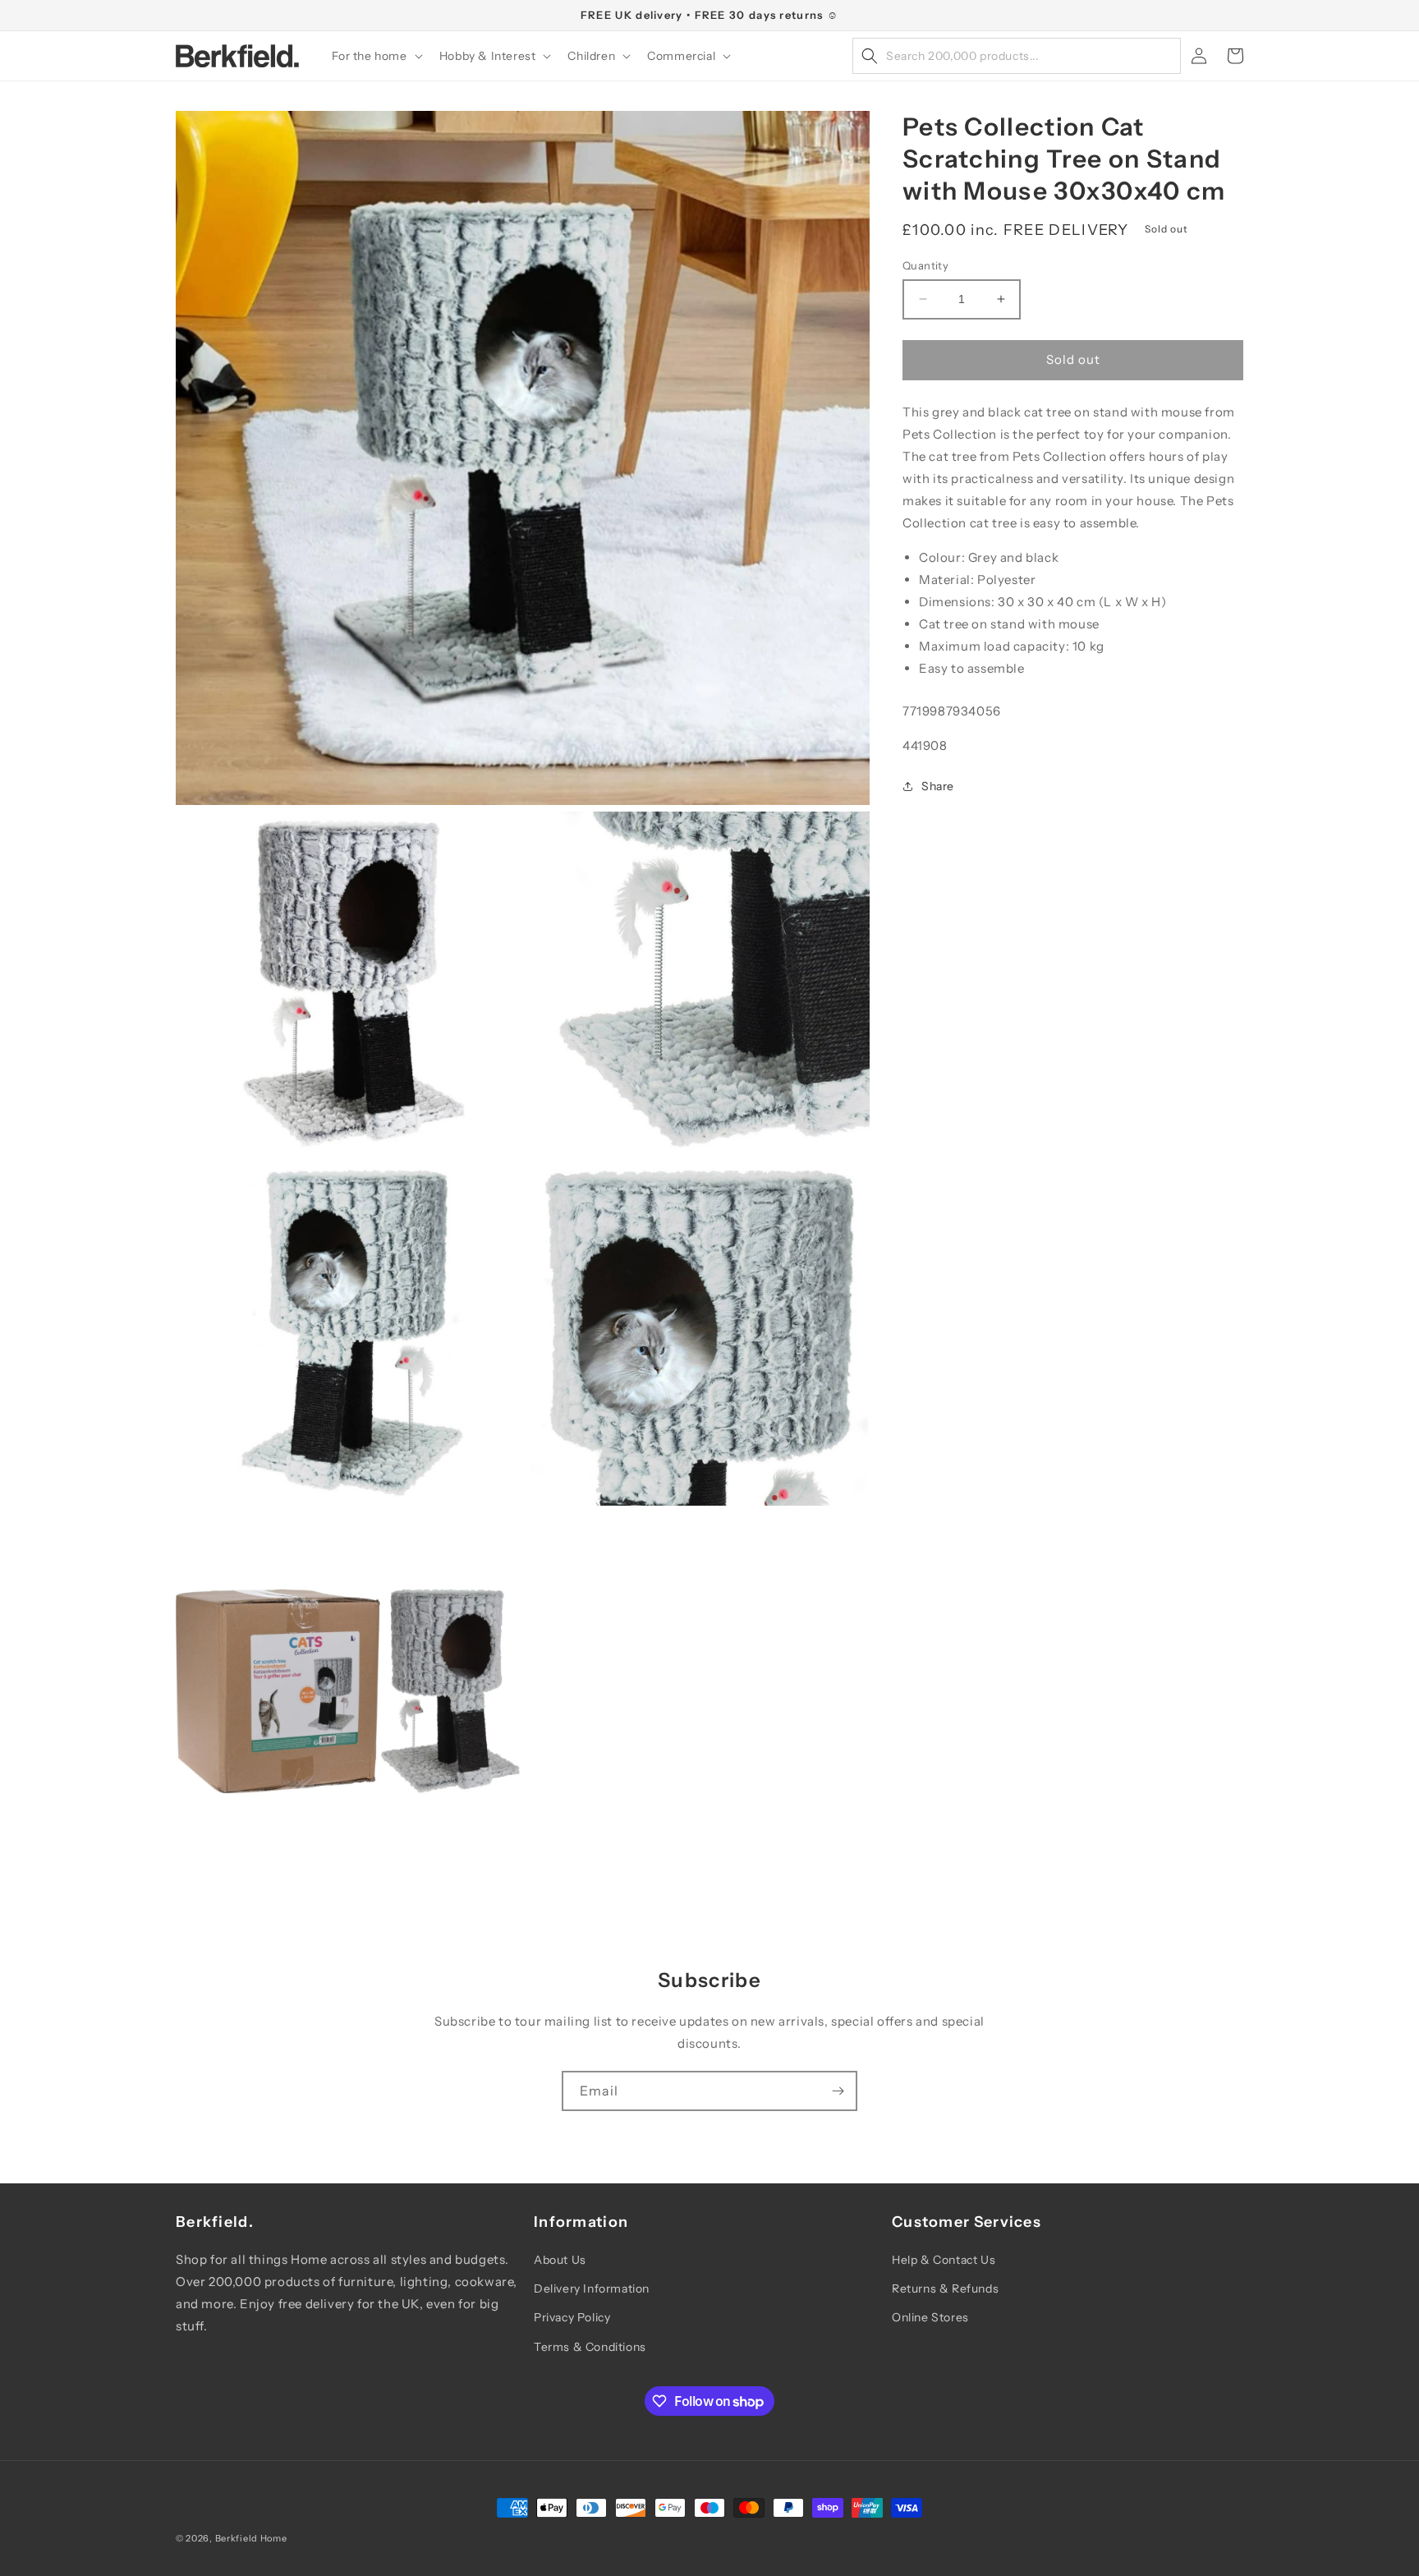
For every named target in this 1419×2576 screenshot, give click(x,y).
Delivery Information (592, 2288)
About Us (560, 2260)
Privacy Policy (572, 2317)
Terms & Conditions (590, 2347)
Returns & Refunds (945, 2288)
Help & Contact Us (944, 2260)
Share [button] (938, 786)
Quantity (925, 265)
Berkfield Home (251, 2538)
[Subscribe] (838, 2091)
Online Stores (930, 2317)
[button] (376, 56)
